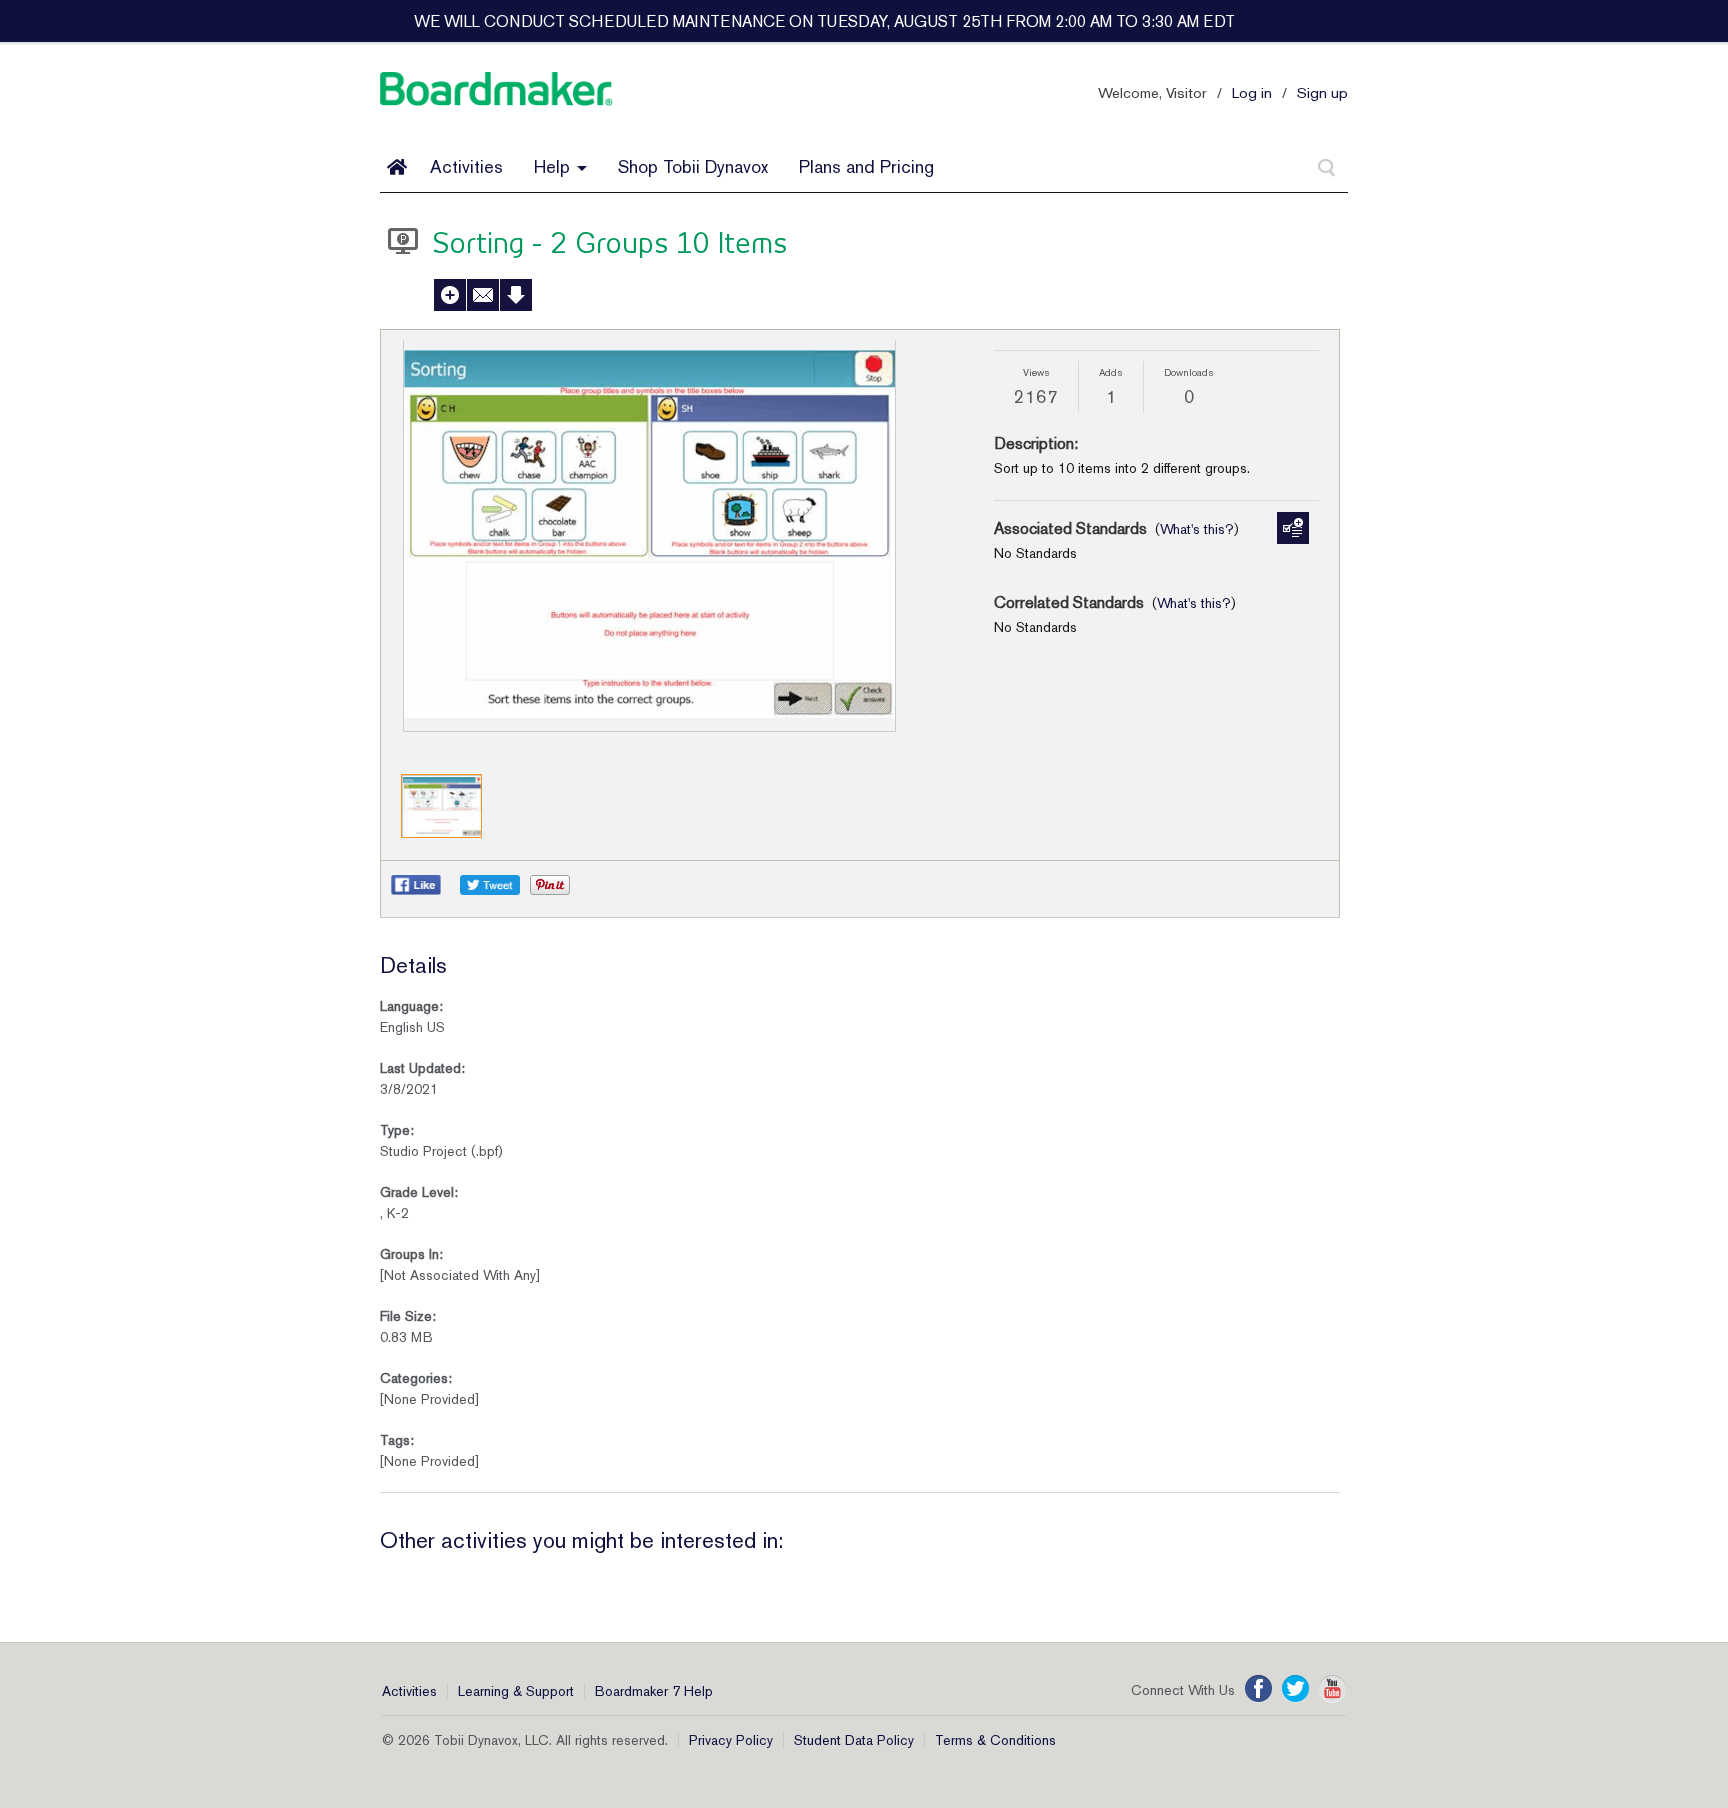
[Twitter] (1295, 1689)
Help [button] (554, 166)
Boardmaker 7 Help (654, 1691)
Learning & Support (516, 1691)
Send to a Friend (483, 295)
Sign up (1322, 92)
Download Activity (516, 295)
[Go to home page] (397, 167)
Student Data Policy (854, 1740)
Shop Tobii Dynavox (693, 166)
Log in (1252, 92)
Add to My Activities (450, 295)
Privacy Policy (731, 1740)
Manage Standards (1293, 528)
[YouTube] (1332, 1689)
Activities (466, 166)
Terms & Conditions (995, 1740)
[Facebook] (1258, 1689)
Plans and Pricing (866, 166)
